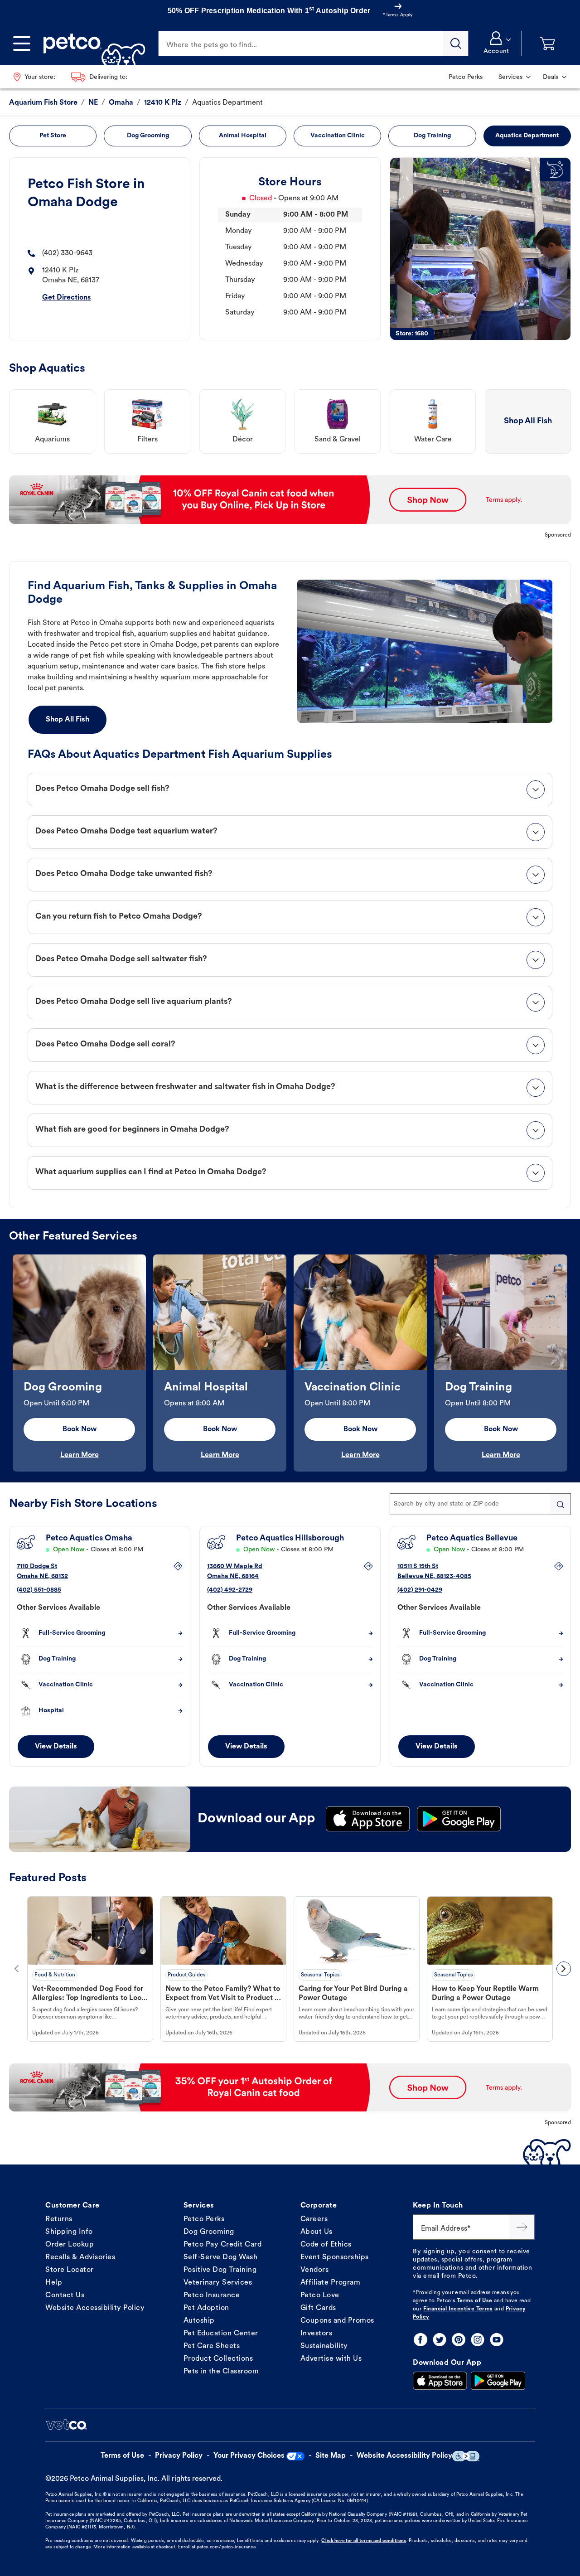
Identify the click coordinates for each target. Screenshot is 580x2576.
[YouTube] (497, 2340)
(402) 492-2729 (230, 1590)
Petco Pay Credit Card (223, 2245)
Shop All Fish (68, 720)
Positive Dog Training (220, 2270)
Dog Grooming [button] (148, 136)
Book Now (80, 1429)
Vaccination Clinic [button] (338, 136)
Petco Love (320, 2295)
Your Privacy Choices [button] (249, 2456)
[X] (440, 2340)
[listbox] (290, 1363)
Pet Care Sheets (212, 2346)
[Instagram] (478, 2340)
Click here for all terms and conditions (363, 2541)
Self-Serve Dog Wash (221, 2257)
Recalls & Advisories (80, 2257)
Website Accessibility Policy (95, 2308)
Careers (314, 2219)
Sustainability (324, 2346)
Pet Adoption (206, 2308)
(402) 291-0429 (420, 1590)
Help (54, 2283)
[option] (79, 1363)
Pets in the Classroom (221, 2372)
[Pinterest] (459, 2340)
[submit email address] (522, 2227)
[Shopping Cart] (547, 44)
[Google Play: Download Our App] (498, 2381)
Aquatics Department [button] (527, 136)
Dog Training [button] (432, 136)
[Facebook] (420, 2340)
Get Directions (67, 298)
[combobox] (480, 1504)
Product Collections (218, 2359)
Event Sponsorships (335, 2257)
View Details (56, 1747)
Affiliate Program (331, 2283)
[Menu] (22, 44)
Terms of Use (475, 2301)
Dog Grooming (209, 2232)
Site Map (331, 2456)
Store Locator (70, 2270)
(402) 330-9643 (67, 253)
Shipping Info (69, 2232)
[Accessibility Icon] (466, 2456)
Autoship (199, 2321)
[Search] (456, 44)
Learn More (80, 1455)
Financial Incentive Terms (458, 2309)
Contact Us (65, 2295)
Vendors (315, 2270)
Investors (317, 2334)
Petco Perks (204, 2219)
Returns (59, 2219)
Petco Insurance (212, 2295)
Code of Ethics (326, 2245)
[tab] (290, 789)
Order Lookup (70, 2245)
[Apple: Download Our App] (440, 2381)
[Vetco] (66, 2425)
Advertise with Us (331, 2359)
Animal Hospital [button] (243, 136)
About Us (317, 2232)
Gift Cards (318, 2308)
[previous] (16, 1969)
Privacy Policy (179, 2456)
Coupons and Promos (337, 2321)
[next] (564, 1969)
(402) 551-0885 (39, 1590)
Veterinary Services (218, 2283)
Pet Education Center (221, 2334)
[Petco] (91, 44)
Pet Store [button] (53, 136)
